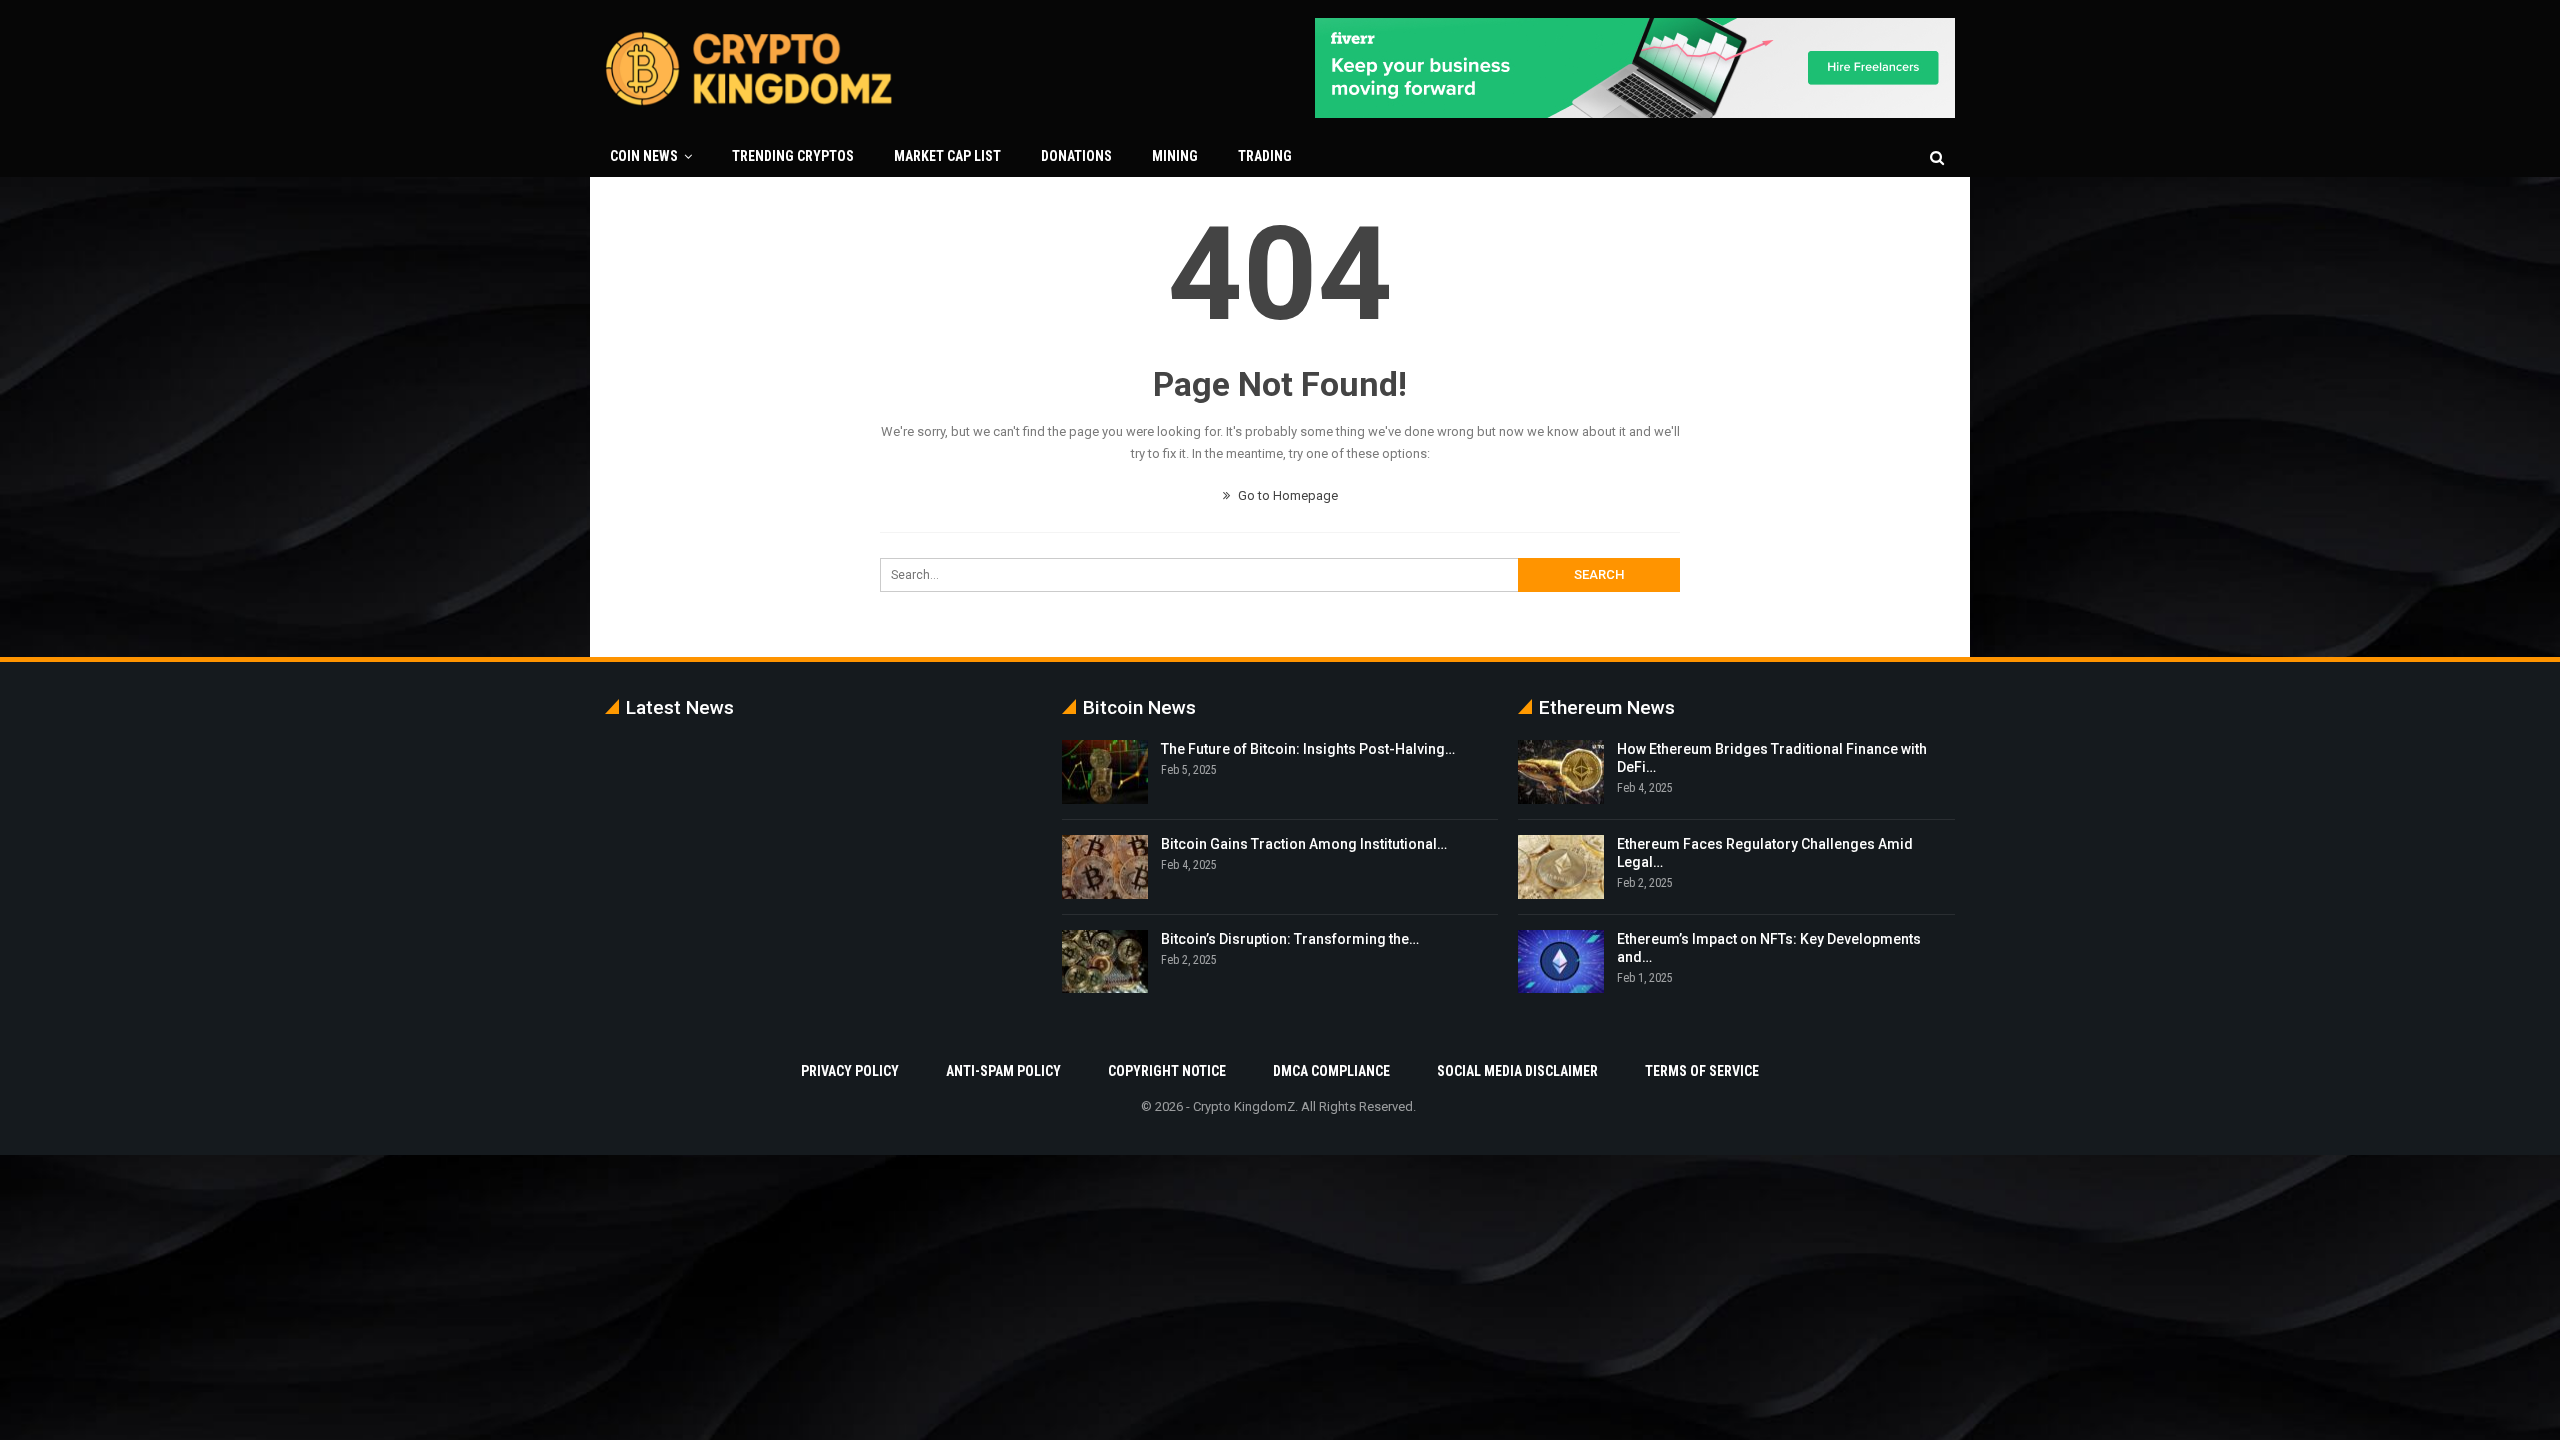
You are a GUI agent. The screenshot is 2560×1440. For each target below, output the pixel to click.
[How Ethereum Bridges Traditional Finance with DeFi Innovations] (1561, 772)
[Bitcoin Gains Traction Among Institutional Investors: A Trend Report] (1105, 867)
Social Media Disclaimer (1517, 1071)
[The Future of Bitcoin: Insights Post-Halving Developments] (1105, 772)
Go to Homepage (1286, 495)
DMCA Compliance (1331, 1071)
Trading (1265, 156)
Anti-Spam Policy (1003, 1071)
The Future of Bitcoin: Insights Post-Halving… (1308, 749)
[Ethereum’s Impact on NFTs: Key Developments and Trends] (1561, 962)
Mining (1175, 156)
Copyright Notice (1167, 1071)
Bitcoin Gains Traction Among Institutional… (1304, 844)
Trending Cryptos (793, 156)
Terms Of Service (1702, 1071)
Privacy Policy (850, 1071)
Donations (1076, 156)
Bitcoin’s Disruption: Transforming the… (1290, 939)
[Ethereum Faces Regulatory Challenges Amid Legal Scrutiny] (1561, 867)
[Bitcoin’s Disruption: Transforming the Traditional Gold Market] (1105, 962)
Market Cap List (947, 156)
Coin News (644, 156)
